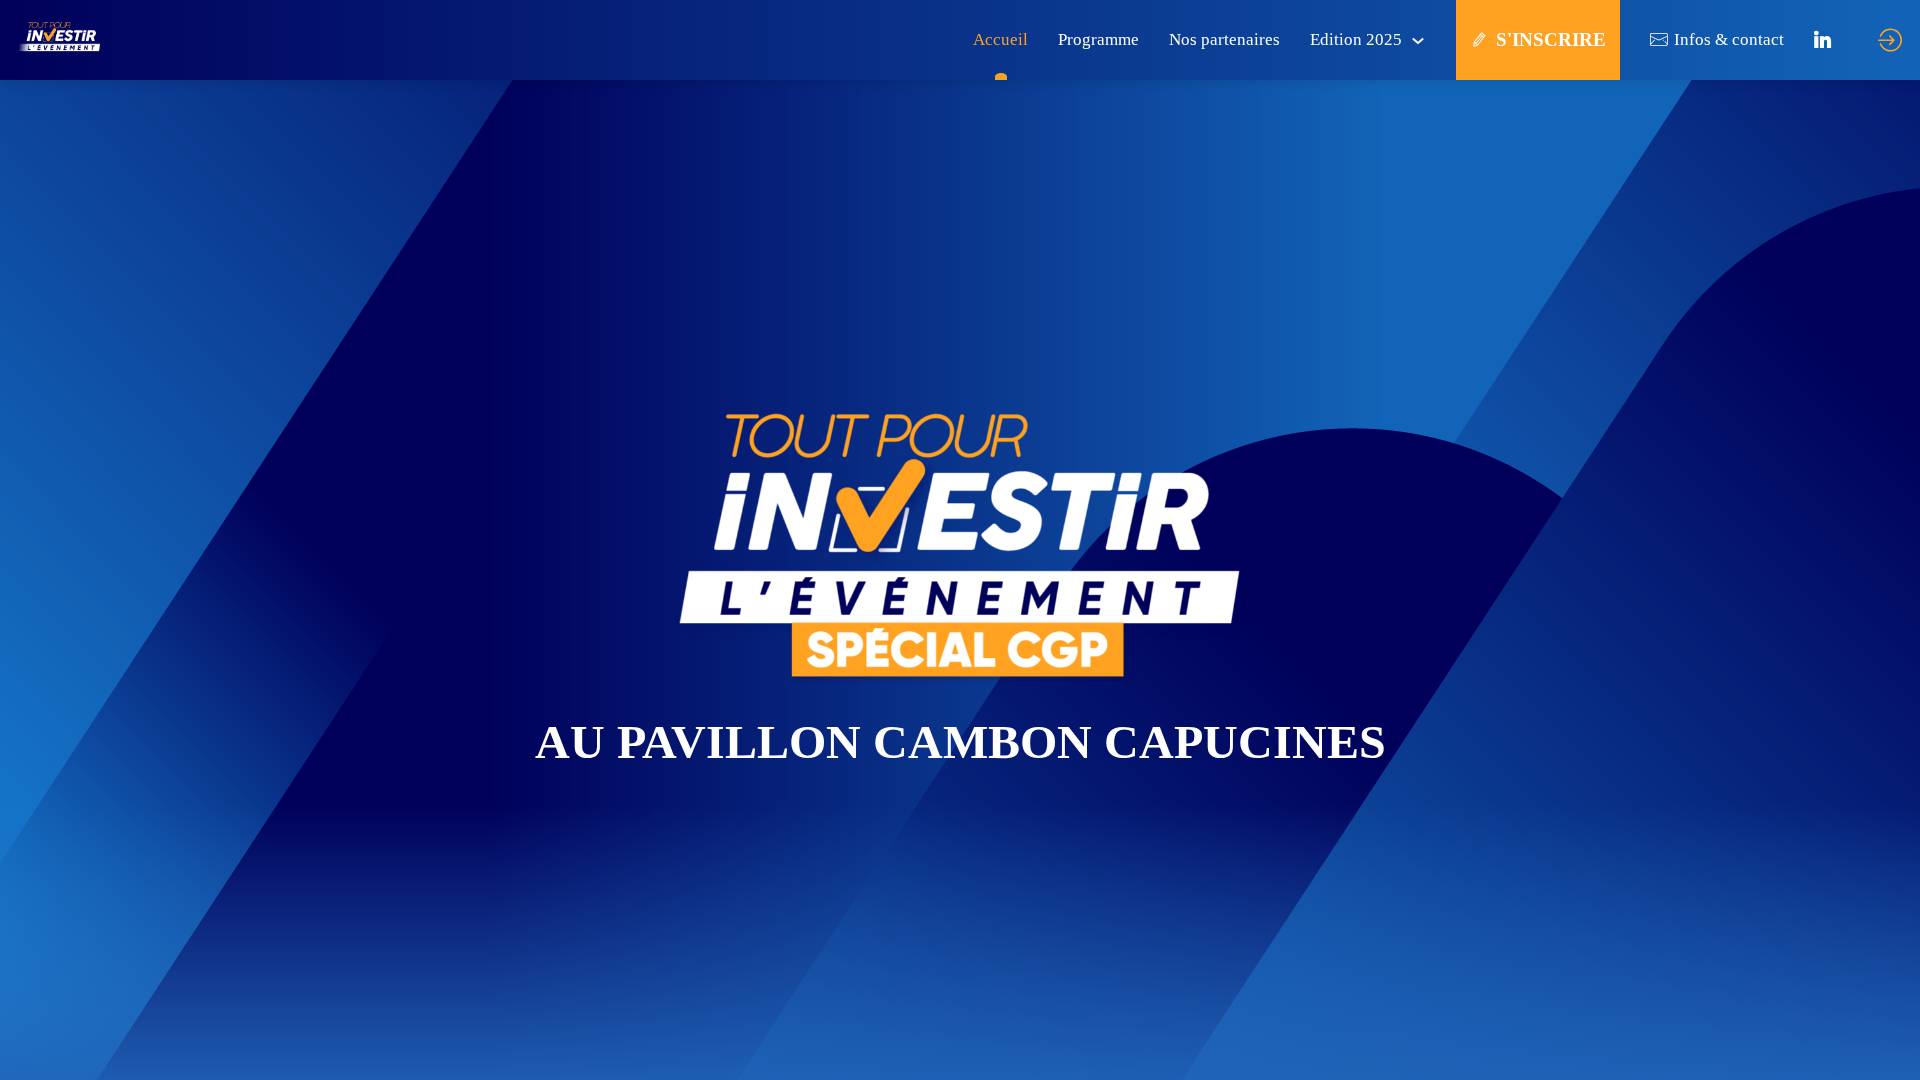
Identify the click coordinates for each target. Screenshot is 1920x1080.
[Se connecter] (1890, 40)
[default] (1000, 40)
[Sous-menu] (1417, 41)
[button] (1538, 40)
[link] (1368, 40)
